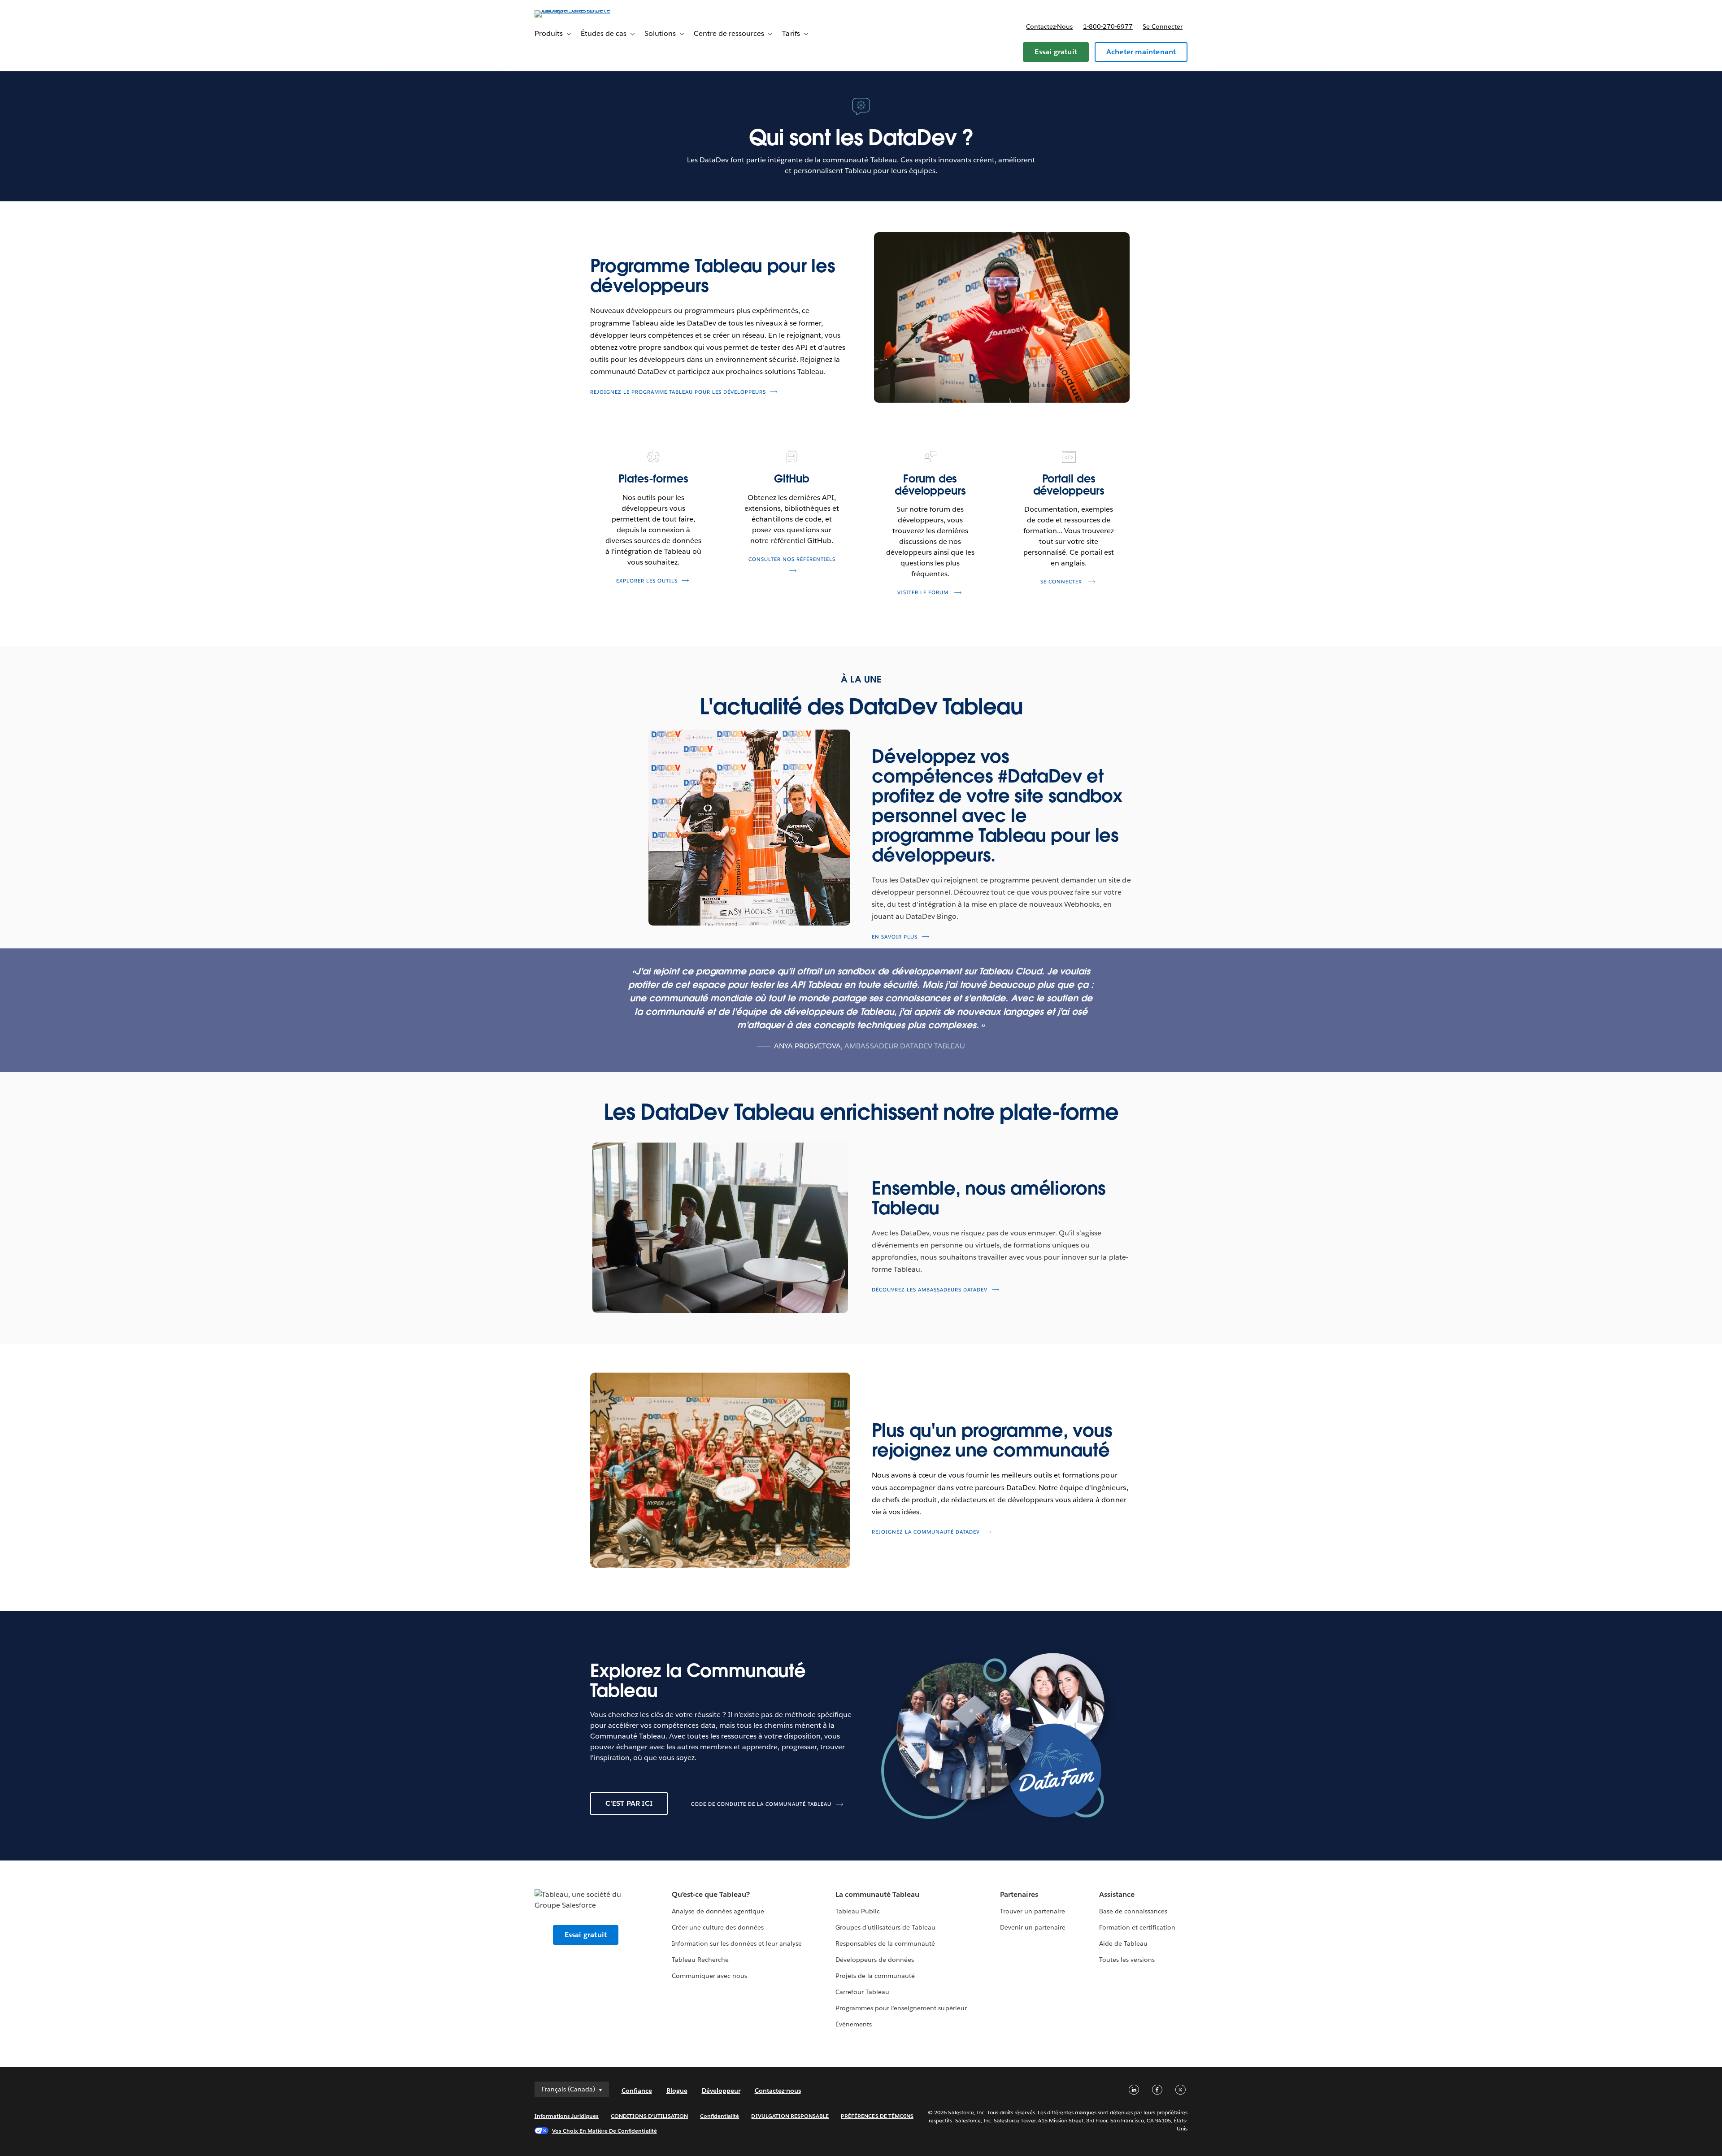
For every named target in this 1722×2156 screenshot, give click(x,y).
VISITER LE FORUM (931, 593)
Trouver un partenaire (1033, 1911)
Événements (854, 2024)
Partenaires (1019, 1894)
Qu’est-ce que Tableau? (711, 1894)
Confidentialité (720, 2116)
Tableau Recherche (700, 1960)
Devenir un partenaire (1033, 1927)
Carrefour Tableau (862, 1992)
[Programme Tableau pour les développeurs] (1002, 317)
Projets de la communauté (875, 1976)
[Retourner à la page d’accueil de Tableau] (573, 10)
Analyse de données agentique (718, 1911)
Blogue (677, 2091)
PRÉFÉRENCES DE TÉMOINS (877, 2116)
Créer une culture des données (718, 1927)
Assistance (1117, 1894)
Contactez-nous (1049, 26)
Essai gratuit (1056, 52)
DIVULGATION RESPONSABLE (790, 2116)
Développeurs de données (875, 1960)
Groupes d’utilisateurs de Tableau (886, 1927)
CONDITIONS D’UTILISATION (649, 2116)
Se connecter (1163, 26)
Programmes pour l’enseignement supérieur (901, 2008)
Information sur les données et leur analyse (737, 1943)
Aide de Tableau (1123, 1943)
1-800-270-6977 (1108, 26)
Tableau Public (858, 1911)
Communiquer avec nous (709, 1976)
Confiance (637, 2091)
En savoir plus (895, 937)
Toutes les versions (1127, 1960)
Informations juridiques (567, 2116)
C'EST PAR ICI (629, 1803)
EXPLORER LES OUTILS (647, 581)
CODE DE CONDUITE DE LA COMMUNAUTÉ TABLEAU (761, 1804)
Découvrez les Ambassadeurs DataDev (930, 1289)
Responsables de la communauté (885, 1943)
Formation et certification (1137, 1927)
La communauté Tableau (877, 1894)
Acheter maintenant (1141, 52)
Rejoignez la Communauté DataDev (926, 1532)
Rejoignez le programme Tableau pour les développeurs (678, 392)
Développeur (721, 2091)
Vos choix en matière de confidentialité (604, 2131)
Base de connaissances (1133, 1911)
